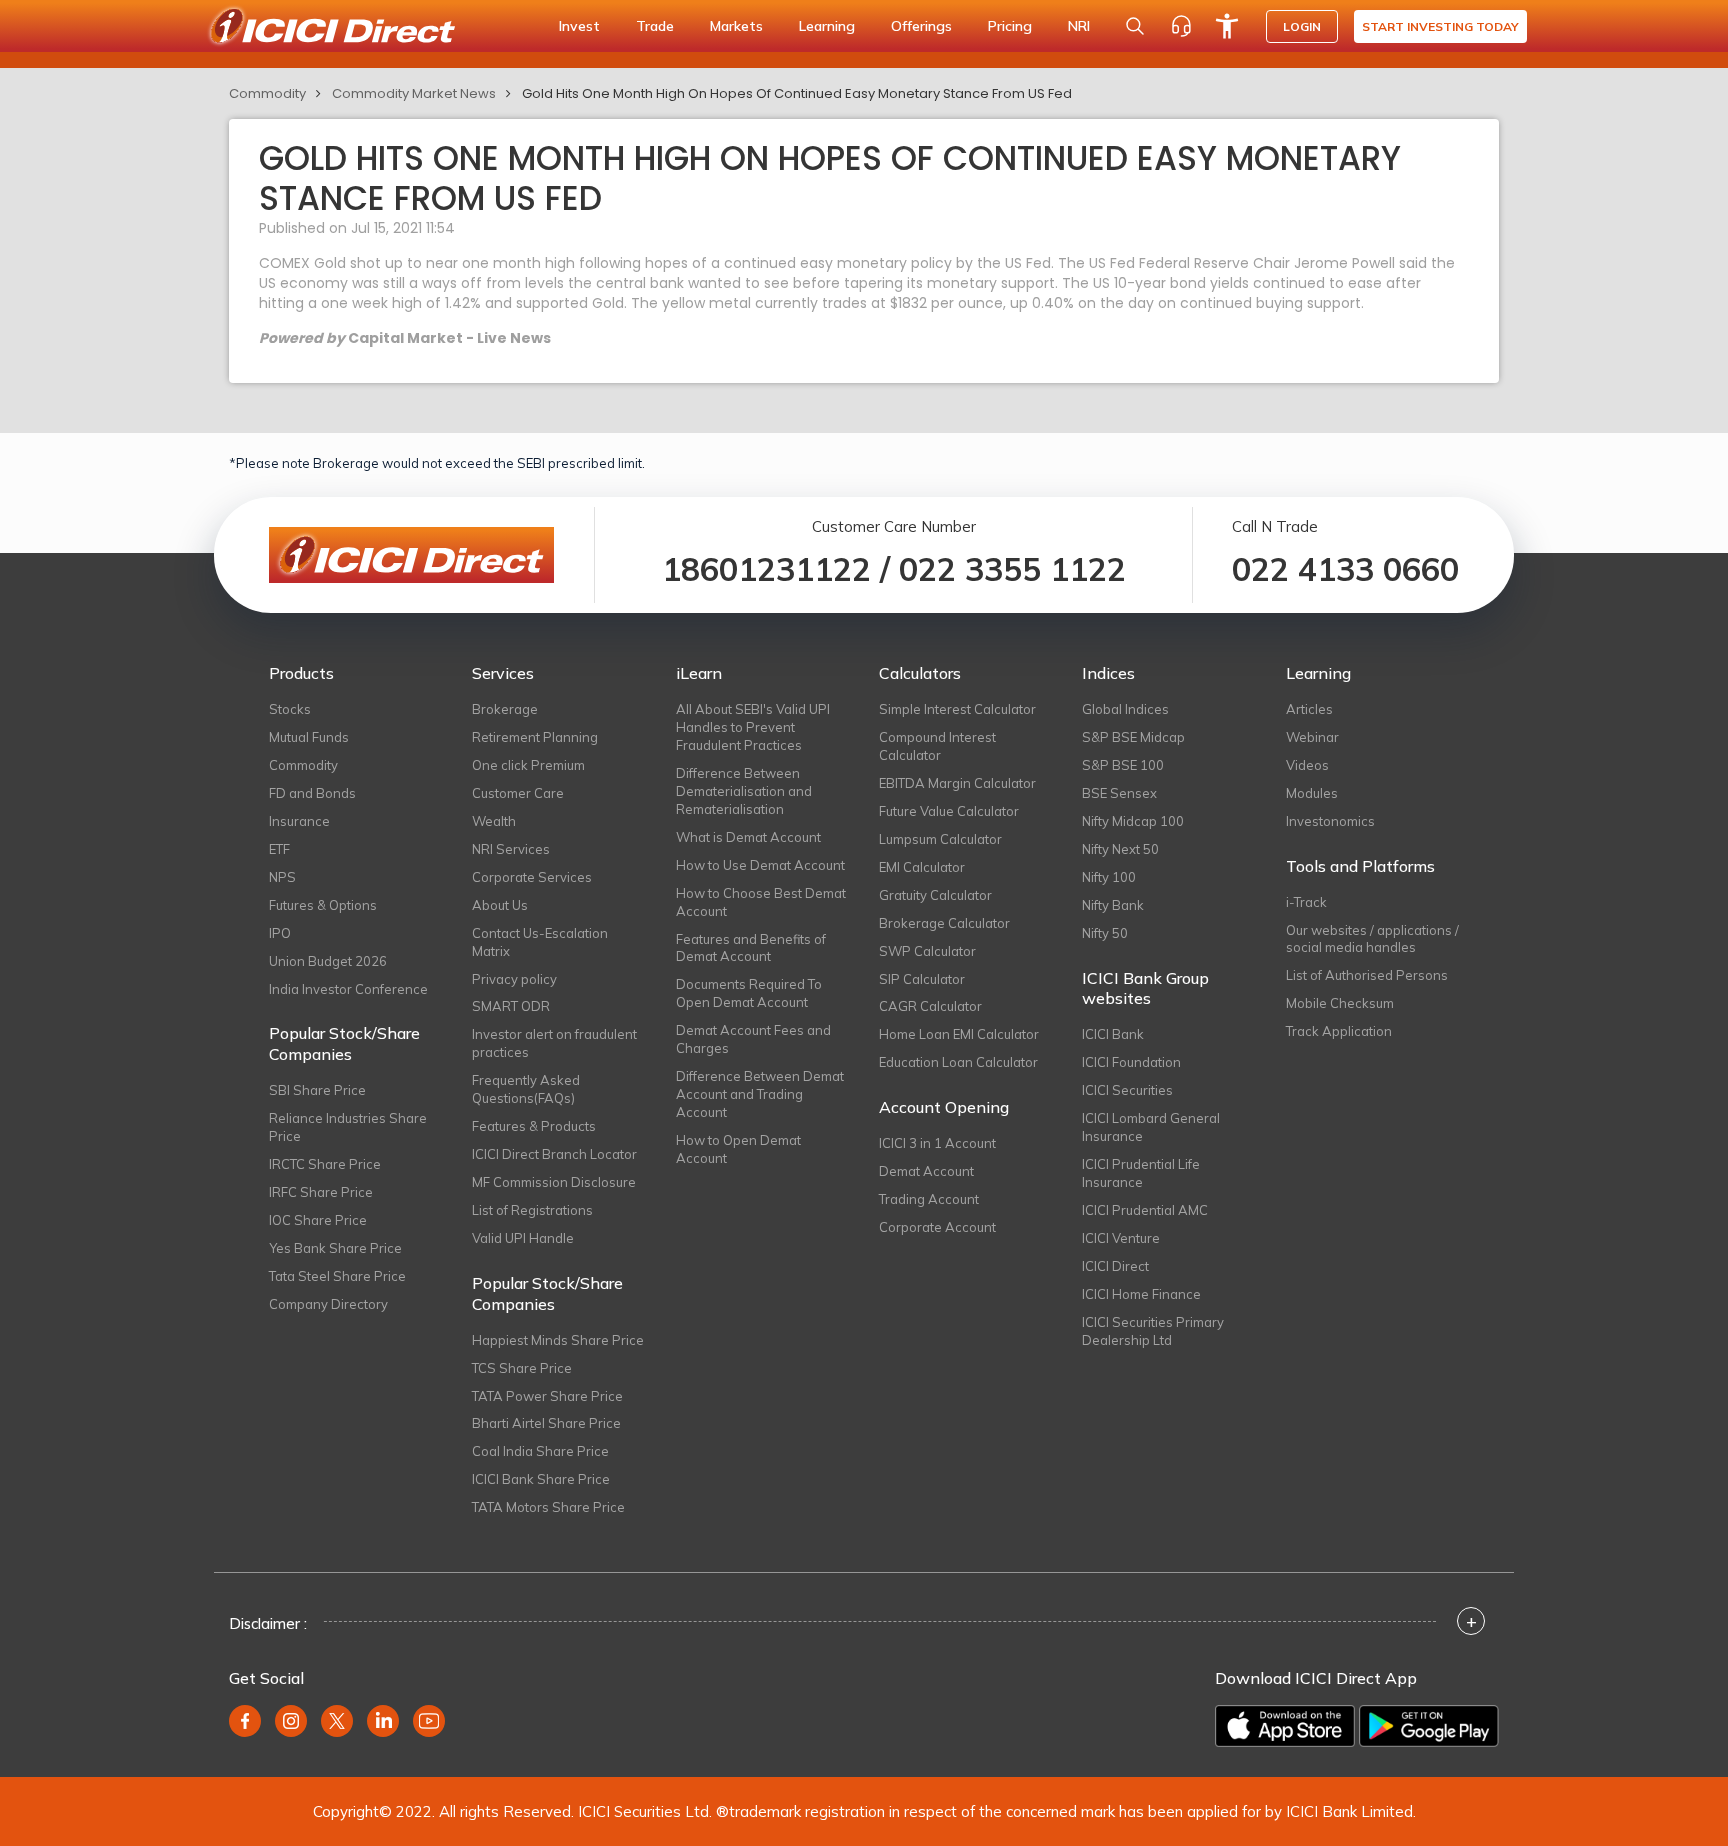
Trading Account (929, 1199)
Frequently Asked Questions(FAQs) (526, 1089)
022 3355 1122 (1012, 569)
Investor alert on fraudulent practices (554, 1043)
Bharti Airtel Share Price (546, 1423)
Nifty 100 (1109, 877)
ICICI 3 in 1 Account (937, 1143)
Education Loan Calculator (958, 1062)
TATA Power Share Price (547, 1396)
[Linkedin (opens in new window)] (383, 1721)
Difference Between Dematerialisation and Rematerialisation (744, 791)
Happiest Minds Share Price (558, 1340)
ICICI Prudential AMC (1145, 1210)
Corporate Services (532, 877)
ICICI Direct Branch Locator (554, 1154)
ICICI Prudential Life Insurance (1141, 1173)
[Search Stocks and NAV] (1135, 26)
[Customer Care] (1181, 26)
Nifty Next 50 (1120, 849)
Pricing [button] (1010, 26)
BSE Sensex (1119, 793)
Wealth (494, 821)
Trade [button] (655, 26)
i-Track (1306, 902)
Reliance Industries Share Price (348, 1127)
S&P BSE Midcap (1133, 737)
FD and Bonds (312, 793)
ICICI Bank (1113, 1034)
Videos (1307, 765)
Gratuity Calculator (935, 895)
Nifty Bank (1113, 905)
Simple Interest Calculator (957, 709)
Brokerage (505, 709)
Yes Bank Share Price (335, 1248)
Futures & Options (323, 905)
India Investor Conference (348, 989)
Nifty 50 (1105, 933)
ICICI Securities (1127, 1090)
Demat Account (926, 1171)
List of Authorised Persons (1367, 975)
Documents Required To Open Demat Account (749, 993)
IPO (280, 933)
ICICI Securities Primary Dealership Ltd (1153, 1331)
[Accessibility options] (1227, 26)
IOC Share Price (318, 1220)
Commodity (267, 93)
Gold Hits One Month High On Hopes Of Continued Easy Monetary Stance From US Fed (797, 93)
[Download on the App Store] (1285, 1726)
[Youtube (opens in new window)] (429, 1721)
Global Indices (1125, 709)
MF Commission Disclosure (554, 1182)
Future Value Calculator (949, 811)
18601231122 (766, 569)
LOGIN (1302, 26)
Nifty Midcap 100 (1133, 821)
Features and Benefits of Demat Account (751, 948)
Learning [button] (827, 26)
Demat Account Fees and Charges (753, 1039)
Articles (1309, 709)
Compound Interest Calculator (937, 746)
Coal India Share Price (540, 1451)
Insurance (299, 821)
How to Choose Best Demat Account (761, 902)
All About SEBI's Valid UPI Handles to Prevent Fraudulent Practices (753, 727)
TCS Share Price (522, 1368)
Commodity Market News (414, 93)
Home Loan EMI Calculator (959, 1034)
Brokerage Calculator (944, 923)
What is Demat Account (748, 837)
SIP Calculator (922, 979)
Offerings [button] (921, 26)
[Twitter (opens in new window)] (337, 1721)
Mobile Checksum (1340, 1003)
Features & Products (534, 1126)
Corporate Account (937, 1227)
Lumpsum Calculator (940, 839)
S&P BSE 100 (1123, 765)
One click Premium (528, 765)
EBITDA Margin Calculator (957, 783)
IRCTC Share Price (325, 1164)
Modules (1312, 793)
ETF (279, 849)
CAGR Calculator (930, 1006)
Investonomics (1330, 821)
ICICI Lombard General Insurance (1151, 1127)
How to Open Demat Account (738, 1149)
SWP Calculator (927, 951)
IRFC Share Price (321, 1192)
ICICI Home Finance (1141, 1294)
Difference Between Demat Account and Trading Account (760, 1094)
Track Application (1339, 1031)
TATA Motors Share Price (548, 1507)
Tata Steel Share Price (337, 1276)
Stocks (290, 709)
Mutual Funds (309, 737)
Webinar (1312, 737)
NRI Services (511, 849)
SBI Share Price (317, 1090)
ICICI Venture (1121, 1238)
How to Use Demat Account (760, 865)
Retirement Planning (535, 737)
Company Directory (328, 1304)
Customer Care (518, 793)
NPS (282, 877)
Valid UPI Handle (523, 1238)
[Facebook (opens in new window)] (245, 1721)
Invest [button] (579, 26)
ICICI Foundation (1131, 1062)
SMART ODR (511, 1006)
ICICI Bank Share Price (541, 1479)
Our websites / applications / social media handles (1372, 939)
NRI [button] (1079, 26)
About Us (500, 905)
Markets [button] (736, 26)
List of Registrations (532, 1210)
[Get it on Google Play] (1429, 1726)
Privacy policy (514, 979)
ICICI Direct (1115, 1266)
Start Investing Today (1440, 26)
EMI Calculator (922, 867)
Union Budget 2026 (328, 961)
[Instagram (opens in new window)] (291, 1721)
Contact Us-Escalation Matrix (540, 942)
